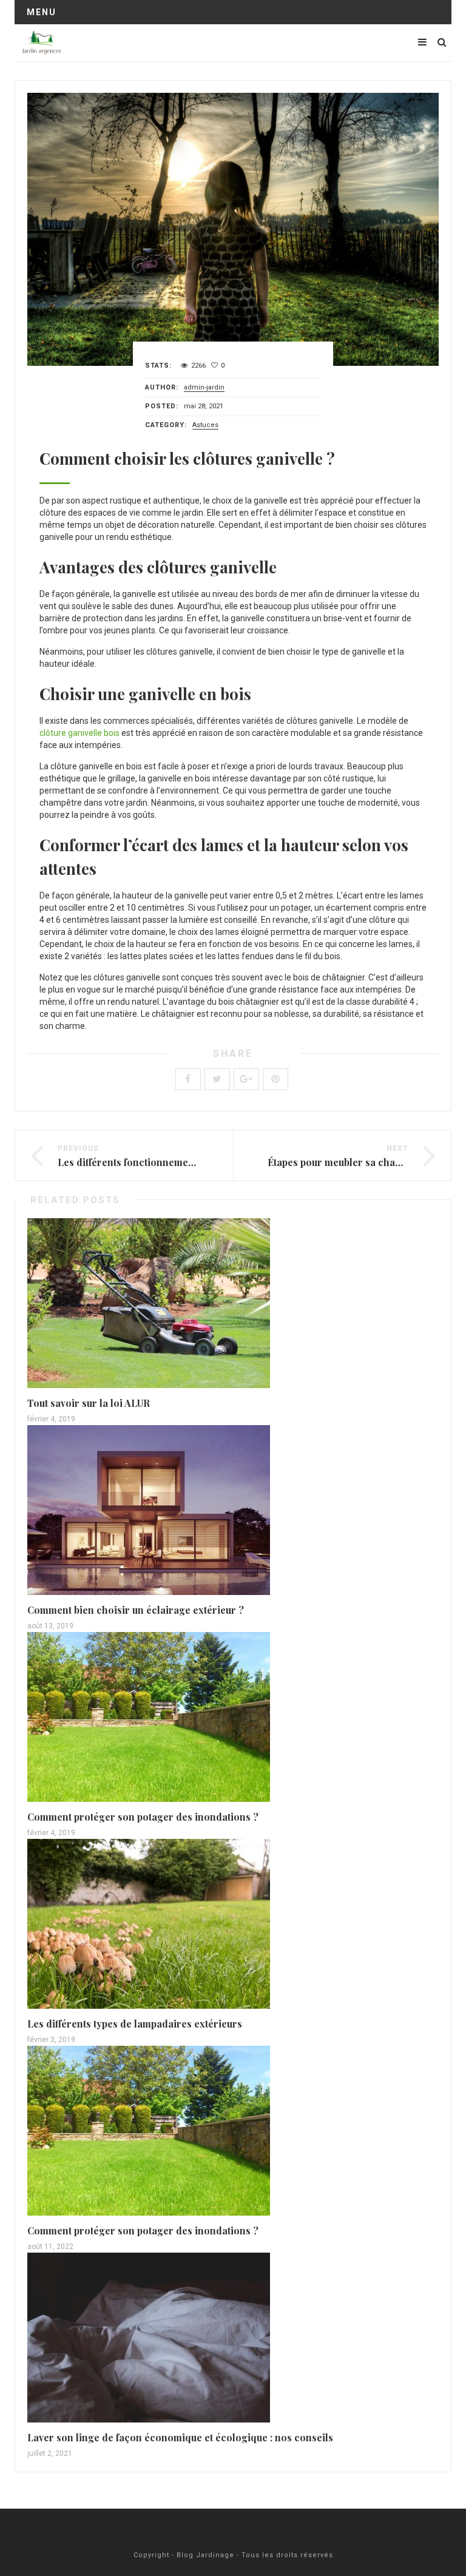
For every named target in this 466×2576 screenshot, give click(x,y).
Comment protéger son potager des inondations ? (143, 1817)
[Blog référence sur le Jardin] (42, 42)
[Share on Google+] (246, 1079)
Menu (42, 12)
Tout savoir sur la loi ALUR (89, 1403)
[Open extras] (422, 42)
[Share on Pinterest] (275, 1079)
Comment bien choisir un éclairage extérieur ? (136, 1610)
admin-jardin (204, 387)
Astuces (205, 425)
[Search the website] (442, 42)
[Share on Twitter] (217, 1079)
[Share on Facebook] (188, 1079)
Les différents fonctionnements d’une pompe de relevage (189, 1162)
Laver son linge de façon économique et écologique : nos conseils (180, 2437)
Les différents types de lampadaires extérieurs (135, 2024)
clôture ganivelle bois (79, 733)
